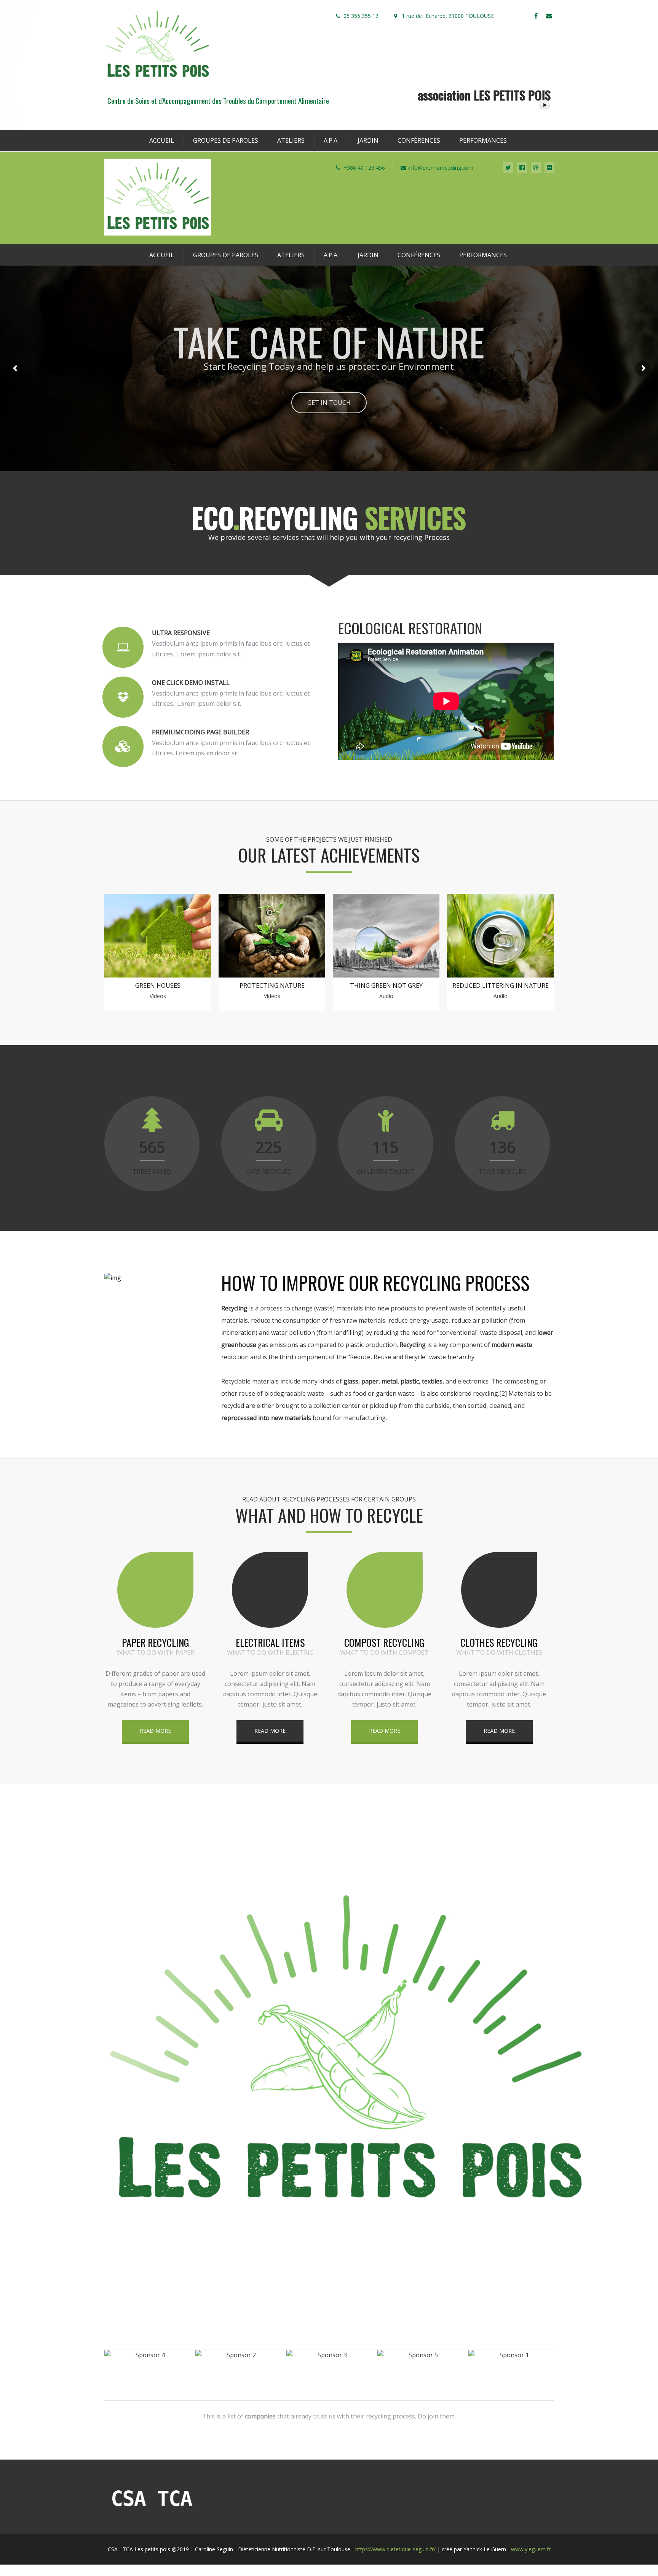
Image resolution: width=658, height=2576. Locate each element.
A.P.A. (331, 140)
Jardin (368, 140)
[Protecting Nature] (272, 975)
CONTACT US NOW (329, 2252)
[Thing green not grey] (386, 975)
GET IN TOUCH (329, 403)
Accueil (162, 140)
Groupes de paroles (226, 140)
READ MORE (155, 1731)
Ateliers (291, 140)
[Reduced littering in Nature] (500, 975)
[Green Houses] (158, 975)
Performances (483, 140)
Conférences (419, 140)
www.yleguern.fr (531, 2549)
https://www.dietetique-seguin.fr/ (395, 2549)
